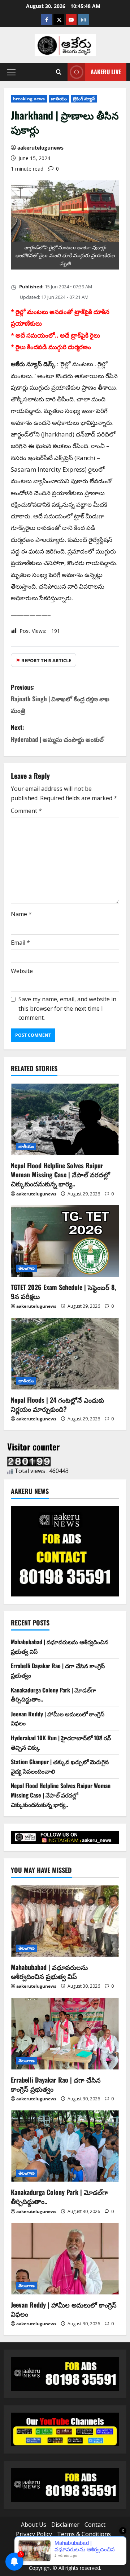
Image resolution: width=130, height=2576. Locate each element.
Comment (26, 811)
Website (22, 971)
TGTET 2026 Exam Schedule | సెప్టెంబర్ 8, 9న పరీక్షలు (63, 1292)
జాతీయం (59, 99)
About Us (34, 2525)
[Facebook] (47, 20)
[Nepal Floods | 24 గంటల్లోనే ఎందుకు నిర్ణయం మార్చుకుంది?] (65, 1354)
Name (21, 914)
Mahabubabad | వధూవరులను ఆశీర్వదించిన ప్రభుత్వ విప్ (49, 1972)
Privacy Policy (34, 2534)
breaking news (29, 99)
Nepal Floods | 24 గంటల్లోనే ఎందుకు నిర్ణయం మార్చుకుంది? (57, 1404)
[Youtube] (71, 20)
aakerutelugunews (40, 148)
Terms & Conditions (84, 2534)
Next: (57, 733)
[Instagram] (83, 20)
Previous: (60, 699)
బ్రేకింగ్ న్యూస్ (84, 99)
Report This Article (44, 660)
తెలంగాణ (27, 1268)
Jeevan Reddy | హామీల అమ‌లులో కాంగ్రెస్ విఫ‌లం (64, 2309)
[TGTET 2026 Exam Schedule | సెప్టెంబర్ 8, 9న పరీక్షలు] (65, 1241)
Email (20, 943)
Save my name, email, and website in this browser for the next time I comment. (67, 1008)
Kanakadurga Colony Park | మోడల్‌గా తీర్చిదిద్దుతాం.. (60, 2197)
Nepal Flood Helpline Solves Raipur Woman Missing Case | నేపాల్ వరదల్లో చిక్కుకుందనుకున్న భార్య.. (60, 1174)
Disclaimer (65, 2525)
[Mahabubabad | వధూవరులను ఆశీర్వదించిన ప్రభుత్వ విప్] (65, 1921)
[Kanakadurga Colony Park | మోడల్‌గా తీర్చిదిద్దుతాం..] (65, 2146)
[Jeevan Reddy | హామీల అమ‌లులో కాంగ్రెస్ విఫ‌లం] (65, 2259)
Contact (95, 2525)
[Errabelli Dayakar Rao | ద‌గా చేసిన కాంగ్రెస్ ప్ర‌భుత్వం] (65, 2034)
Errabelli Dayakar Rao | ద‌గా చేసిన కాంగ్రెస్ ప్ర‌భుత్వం (56, 2084)
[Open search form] (59, 72)
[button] (11, 72)
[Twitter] (59, 20)
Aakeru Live (106, 72)
